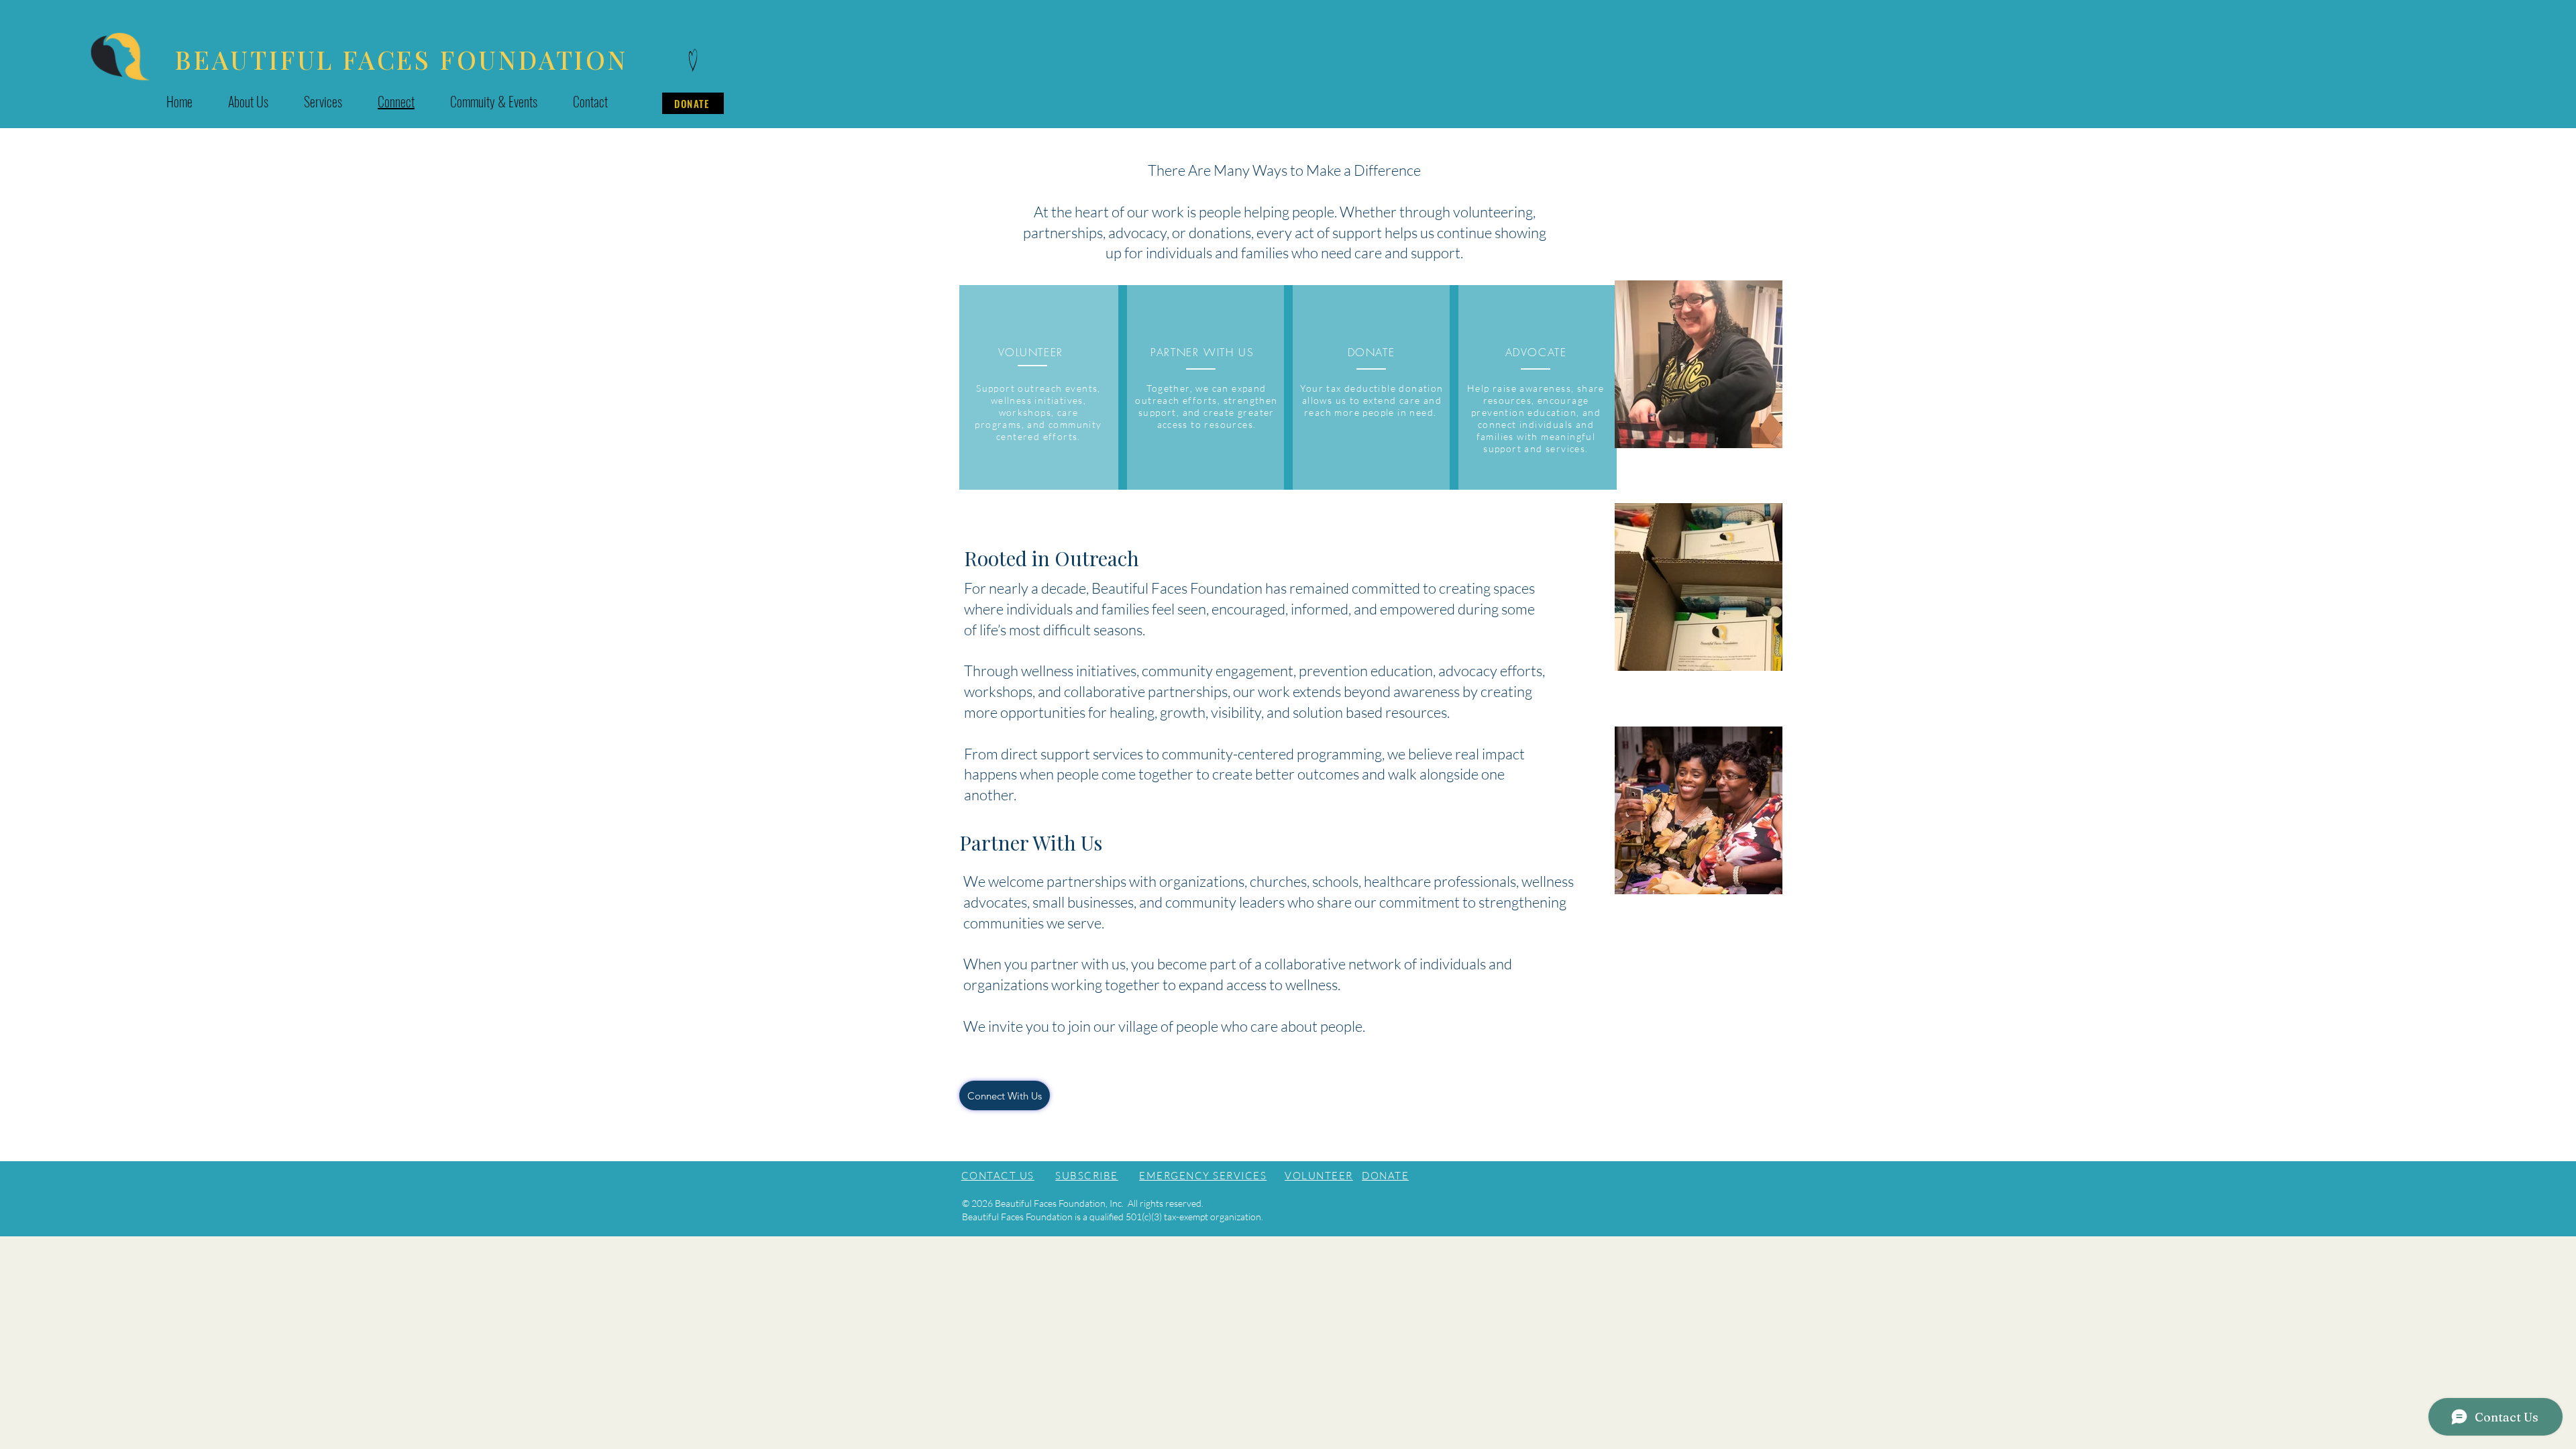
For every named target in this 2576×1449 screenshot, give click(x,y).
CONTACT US (998, 1176)
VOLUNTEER (1319, 1176)
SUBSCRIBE (1087, 1176)
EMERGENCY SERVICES (1203, 1176)
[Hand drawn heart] (693, 61)
